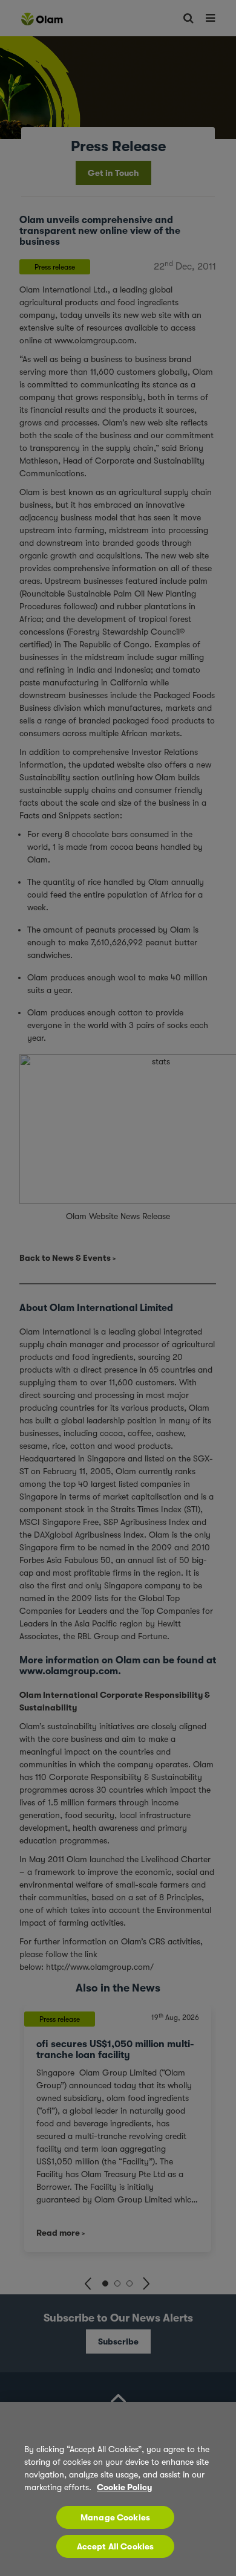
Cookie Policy (124, 2487)
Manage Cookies (115, 2517)
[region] (118, 2489)
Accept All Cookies (116, 2546)
